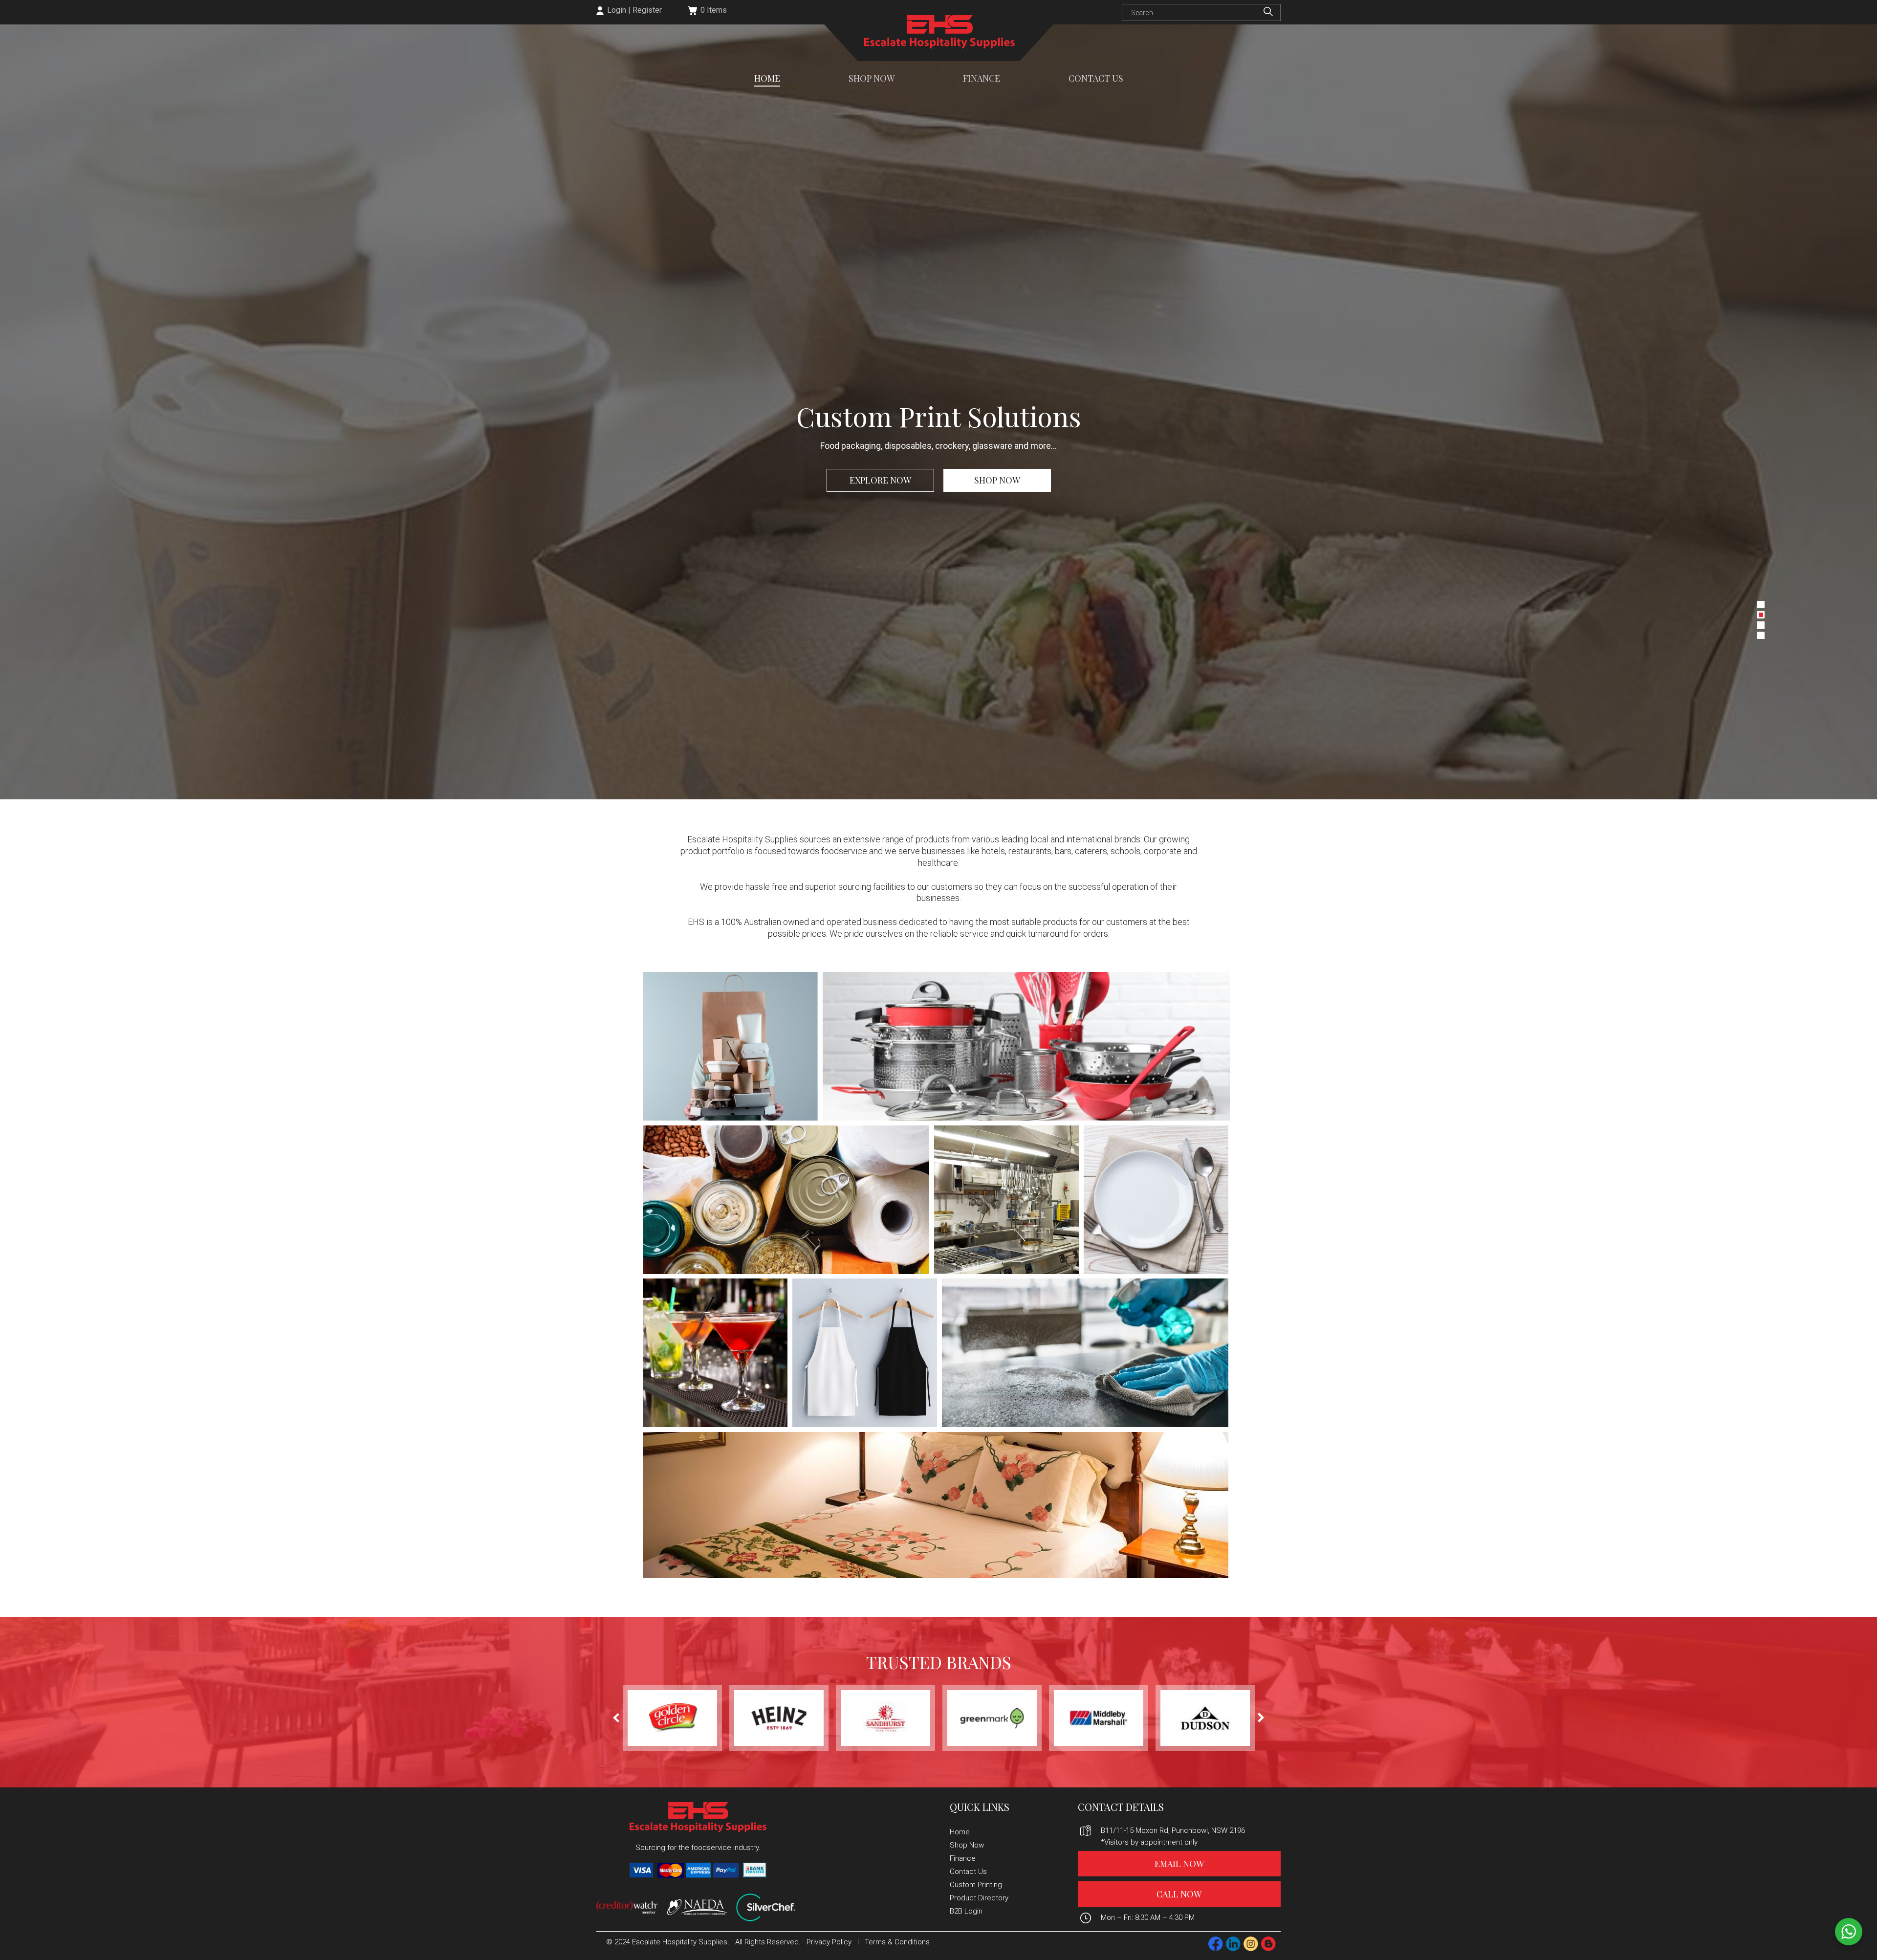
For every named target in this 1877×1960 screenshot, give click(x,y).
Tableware (1156, 1200)
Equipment (1006, 1200)
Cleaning (1085, 1353)
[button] (1761, 605)
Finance (982, 79)
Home (767, 79)
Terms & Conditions (897, 1942)
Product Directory (979, 1898)
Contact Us (1096, 79)
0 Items (714, 10)
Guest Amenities (936, 1505)
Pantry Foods (786, 1200)
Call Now (1179, 1894)
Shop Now (872, 79)
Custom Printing (976, 1885)
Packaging (730, 1046)
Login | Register (633, 10)
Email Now (1179, 1864)
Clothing (865, 1353)
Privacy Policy (829, 1942)
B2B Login (966, 1911)
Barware (715, 1353)
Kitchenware (1026, 1046)
